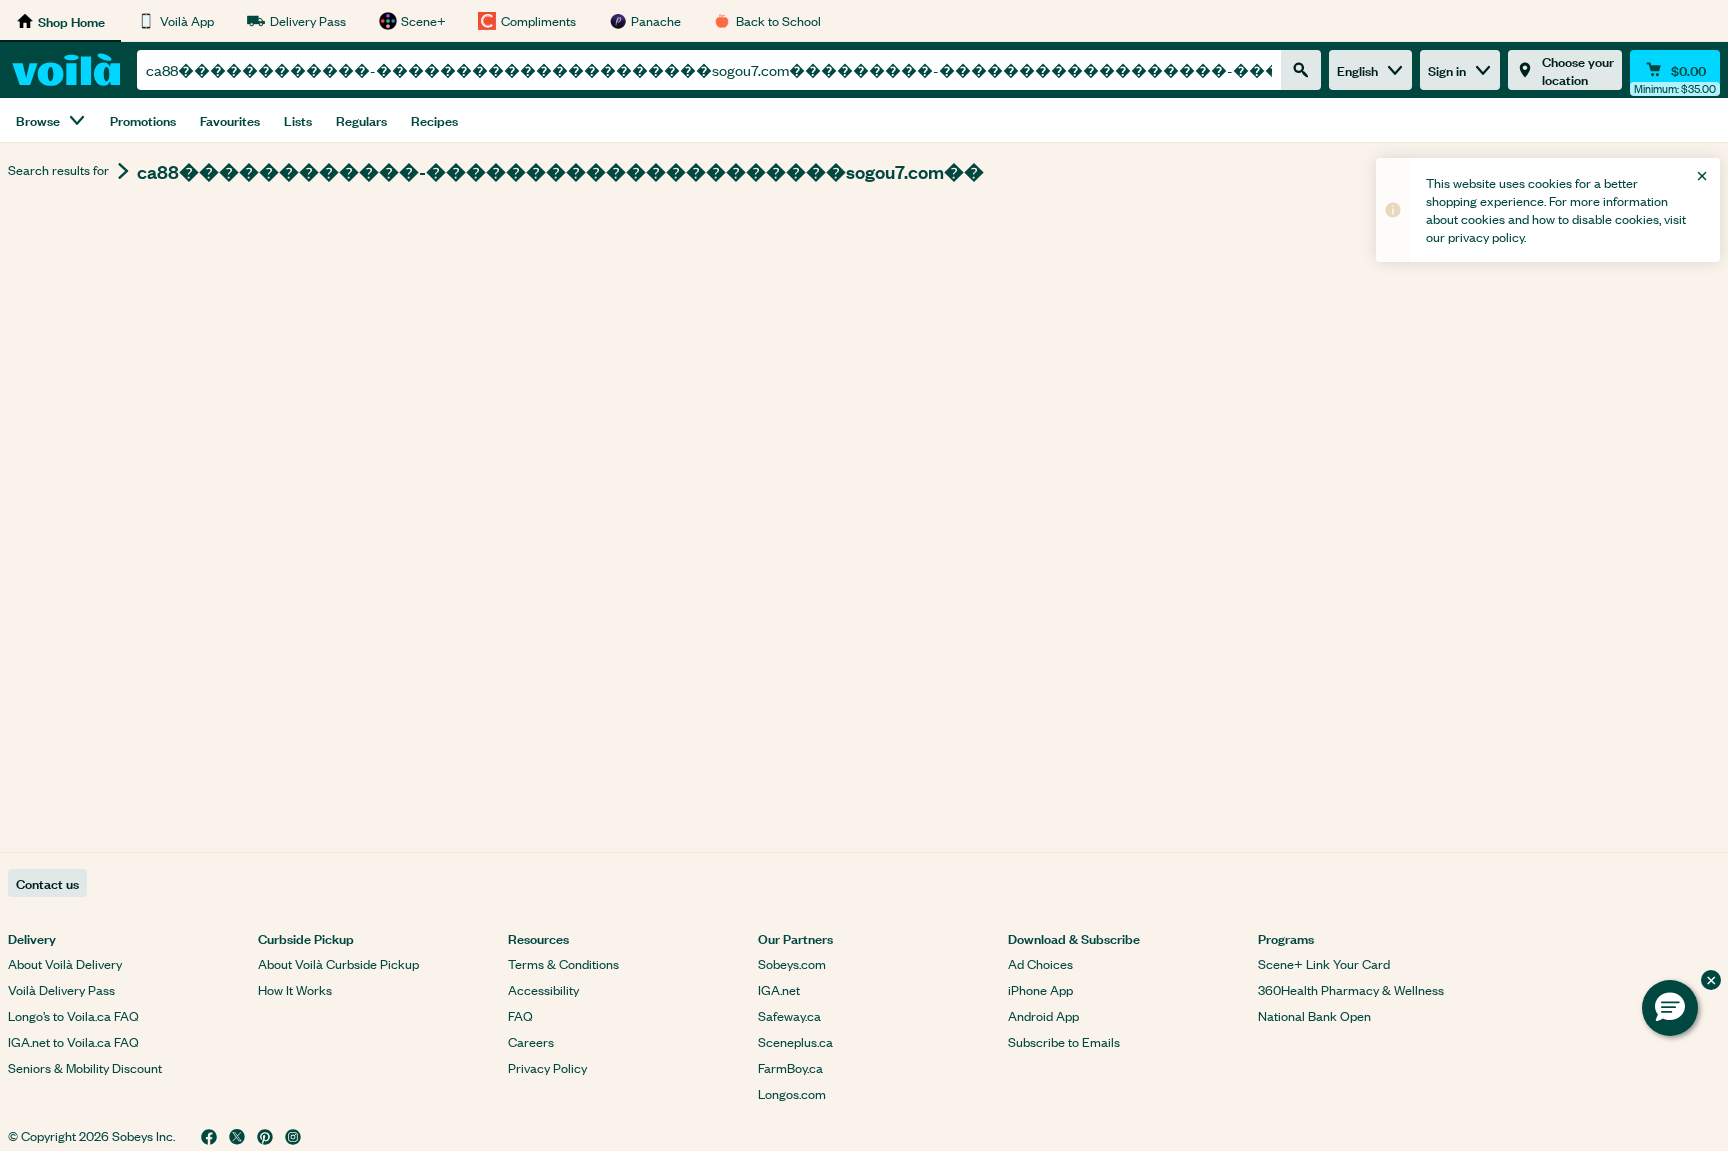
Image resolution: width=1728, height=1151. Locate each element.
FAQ (520, 1015)
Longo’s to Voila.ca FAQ (73, 1015)
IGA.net (779, 989)
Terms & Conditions (563, 963)
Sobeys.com (792, 963)
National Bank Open (1314, 1015)
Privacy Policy (547, 1067)
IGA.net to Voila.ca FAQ (73, 1041)
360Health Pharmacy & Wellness (1351, 989)
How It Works (295, 989)
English (1357, 69)
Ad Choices (1040, 963)
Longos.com (792, 1093)
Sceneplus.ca (795, 1041)
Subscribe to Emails (1064, 1041)
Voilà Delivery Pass (61, 989)
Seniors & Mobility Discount (85, 1067)
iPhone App (1040, 989)
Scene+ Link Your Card (1324, 963)
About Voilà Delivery (65, 963)
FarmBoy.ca (790, 1067)
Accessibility (543, 989)
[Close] (1702, 176)
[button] (1670, 1008)
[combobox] (709, 70)
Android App (1043, 1015)
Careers (531, 1041)
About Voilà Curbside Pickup (338, 963)
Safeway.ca (789, 1015)
